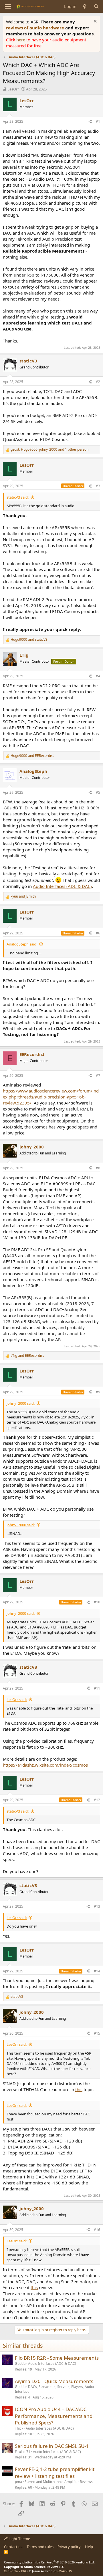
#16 (97, 2230)
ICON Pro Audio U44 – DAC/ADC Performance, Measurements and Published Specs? (54, 2416)
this (79, 2089)
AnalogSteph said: (22, 944)
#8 (98, 1168)
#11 (97, 1688)
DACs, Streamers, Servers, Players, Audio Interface (54, 2389)
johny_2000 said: (21, 1403)
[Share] (90, 122)
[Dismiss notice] (95, 22)
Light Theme (19, 2539)
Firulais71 (23, 2452)
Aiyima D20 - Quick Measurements (54, 2381)
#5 (98, 792)
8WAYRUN (65, 2571)
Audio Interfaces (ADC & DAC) (62, 886)
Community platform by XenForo (49, 2562)
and (29, 640)
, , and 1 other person (49, 450)
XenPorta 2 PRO (16, 2571)
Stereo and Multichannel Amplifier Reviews (59, 2482)
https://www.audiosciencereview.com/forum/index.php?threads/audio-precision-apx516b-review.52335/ (51, 1097)
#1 (98, 121)
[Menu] (8, 7)
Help (89, 2547)
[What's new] (85, 6)
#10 (97, 1602)
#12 (97, 1800)
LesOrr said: (17, 1700)
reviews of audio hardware (36, 28)
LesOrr (13, 89)
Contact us (13, 2547)
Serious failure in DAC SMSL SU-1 (52, 2446)
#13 (97, 1906)
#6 (98, 933)
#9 (98, 1392)
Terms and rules (40, 2547)
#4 (98, 676)
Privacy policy (69, 2547)
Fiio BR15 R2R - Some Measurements (57, 2358)
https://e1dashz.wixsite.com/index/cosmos (45, 1765)
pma (18, 2482)
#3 (98, 486)
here (21, 40)
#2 (98, 382)
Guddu (20, 2364)
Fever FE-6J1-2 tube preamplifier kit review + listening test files (55, 2473)
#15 (97, 2033)
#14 (97, 1971)
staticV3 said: (18, 497)
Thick (19, 2428)
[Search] (96, 6)
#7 (98, 1076)
